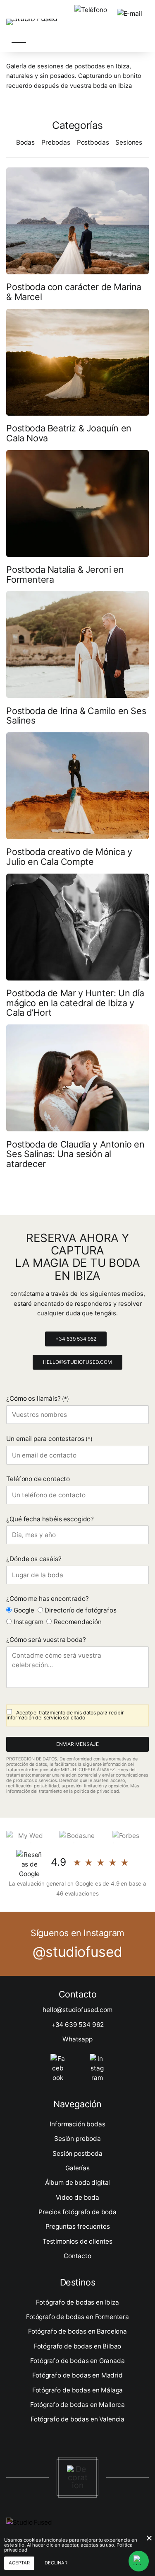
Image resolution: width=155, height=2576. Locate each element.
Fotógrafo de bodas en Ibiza (77, 2302)
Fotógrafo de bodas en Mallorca (77, 2405)
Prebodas (56, 142)
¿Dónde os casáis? (34, 1559)
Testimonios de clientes (77, 2241)
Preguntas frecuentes (78, 2226)
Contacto (77, 2256)
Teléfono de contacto (38, 1479)
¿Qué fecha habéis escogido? (50, 1519)
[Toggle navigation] (19, 42)
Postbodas (93, 142)
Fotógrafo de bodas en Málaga (78, 2390)
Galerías (77, 2168)
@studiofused (77, 1952)
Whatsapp (77, 2039)
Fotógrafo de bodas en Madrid (77, 2375)
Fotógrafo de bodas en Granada (77, 2361)
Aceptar (19, 2563)
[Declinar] (149, 2538)
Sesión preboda (77, 2139)
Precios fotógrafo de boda (77, 2212)
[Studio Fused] (32, 21)
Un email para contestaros (49, 1439)
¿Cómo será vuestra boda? (46, 1640)
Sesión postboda (77, 2154)
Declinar (56, 2563)
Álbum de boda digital (78, 2183)
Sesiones (129, 142)
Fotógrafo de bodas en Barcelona (77, 2331)
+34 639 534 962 (76, 1339)
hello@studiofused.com (77, 1362)
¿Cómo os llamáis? (38, 1398)
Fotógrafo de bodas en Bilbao (78, 2346)
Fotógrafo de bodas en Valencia (77, 2419)
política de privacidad (96, 1791)
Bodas (25, 142)
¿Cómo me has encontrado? (47, 1599)
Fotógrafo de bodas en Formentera (77, 2317)
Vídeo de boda (77, 2197)
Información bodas (77, 2124)
